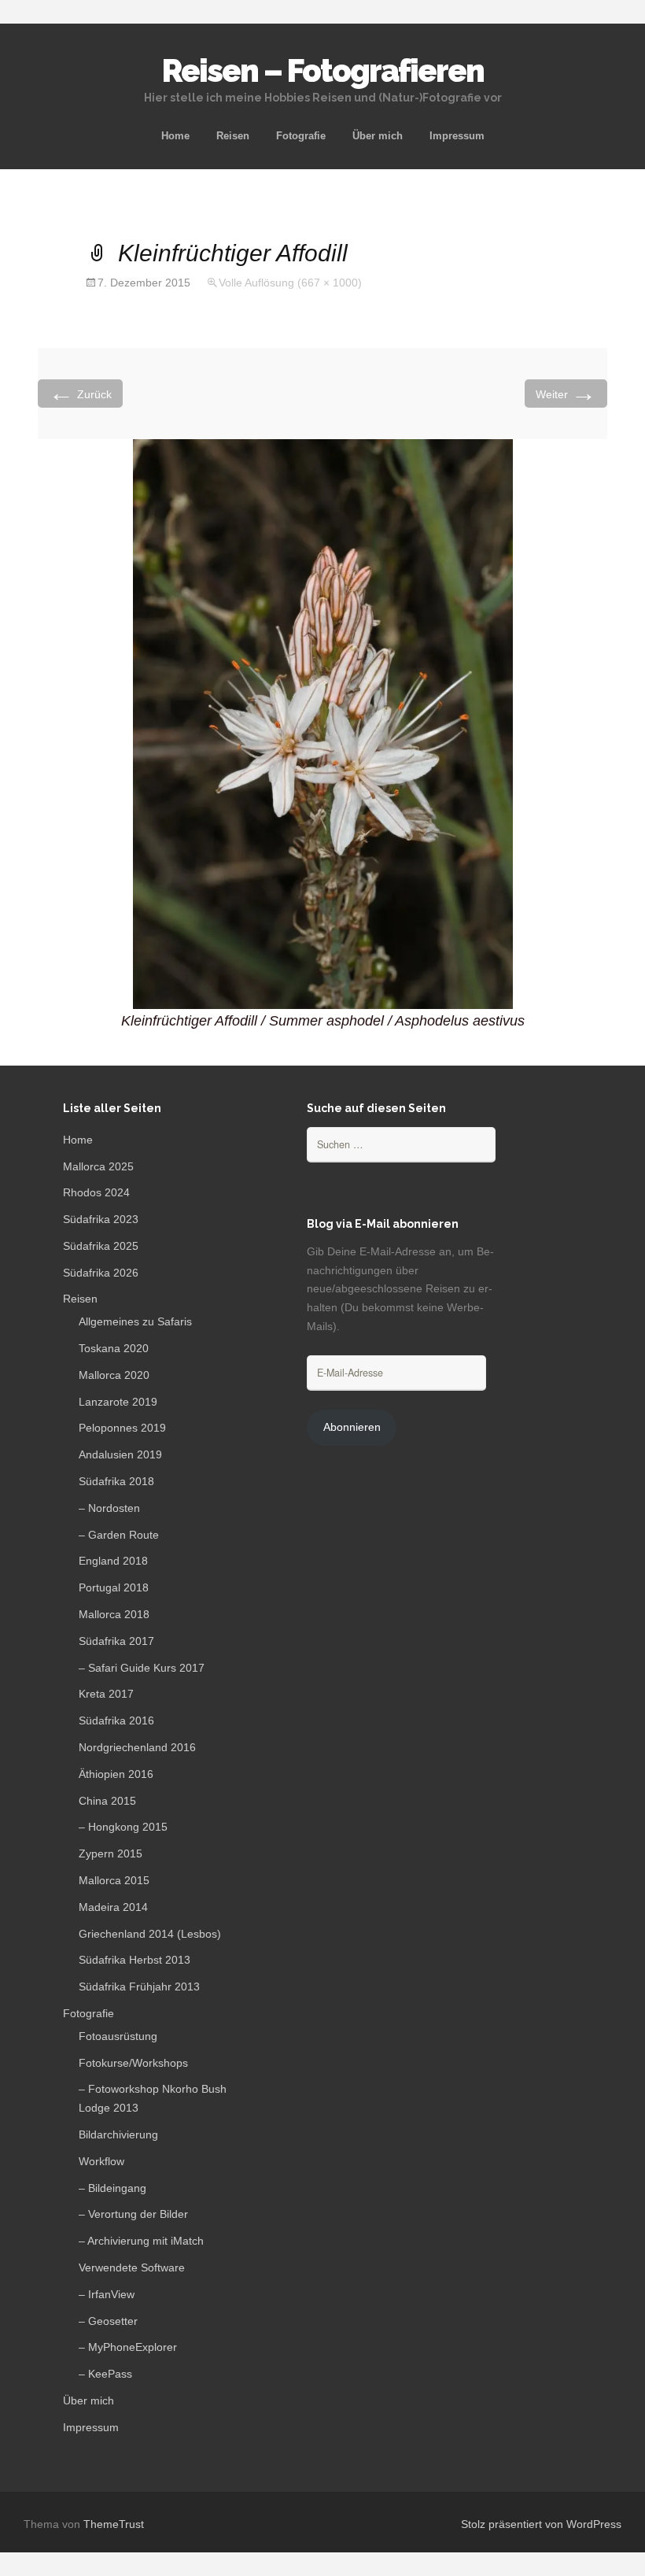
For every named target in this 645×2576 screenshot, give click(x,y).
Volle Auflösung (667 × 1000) (290, 283)
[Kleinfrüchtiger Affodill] (323, 723)
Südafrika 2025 (101, 1246)
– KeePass (105, 2374)
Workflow (101, 2161)
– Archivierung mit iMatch (141, 2241)
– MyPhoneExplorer (128, 2347)
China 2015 (107, 1801)
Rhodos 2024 (96, 1192)
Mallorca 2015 (114, 1880)
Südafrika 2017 (116, 1641)
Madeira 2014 (113, 1907)
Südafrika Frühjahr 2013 (139, 1987)
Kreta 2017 (106, 1694)
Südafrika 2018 (116, 1481)
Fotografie (301, 136)
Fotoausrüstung (118, 2036)
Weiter (566, 393)
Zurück (80, 393)
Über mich (378, 136)
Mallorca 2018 (114, 1614)
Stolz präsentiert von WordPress (541, 2524)
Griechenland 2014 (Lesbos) (150, 1934)
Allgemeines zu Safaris (135, 1321)
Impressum (457, 136)
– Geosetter (108, 2321)
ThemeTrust (114, 2524)
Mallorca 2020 (114, 1375)
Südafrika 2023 (101, 1219)
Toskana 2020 (114, 1348)
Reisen (233, 136)
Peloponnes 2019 (122, 1428)
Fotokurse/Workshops (133, 2063)
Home (175, 136)
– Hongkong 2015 (123, 1827)
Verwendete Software (132, 2267)
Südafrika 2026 (101, 1273)
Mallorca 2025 (98, 1166)
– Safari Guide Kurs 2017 (142, 1668)
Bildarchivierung (118, 2134)
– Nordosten (109, 1508)
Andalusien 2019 (120, 1454)
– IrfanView (107, 2294)
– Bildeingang (112, 2188)
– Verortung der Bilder (133, 2214)
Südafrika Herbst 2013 (135, 1960)
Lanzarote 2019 (118, 1402)
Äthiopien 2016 (116, 1774)
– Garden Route (119, 1535)
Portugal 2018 (114, 1587)
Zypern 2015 (111, 1853)
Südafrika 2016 (116, 1720)
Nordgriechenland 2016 (137, 1747)
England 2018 (113, 1561)
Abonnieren (352, 1427)
